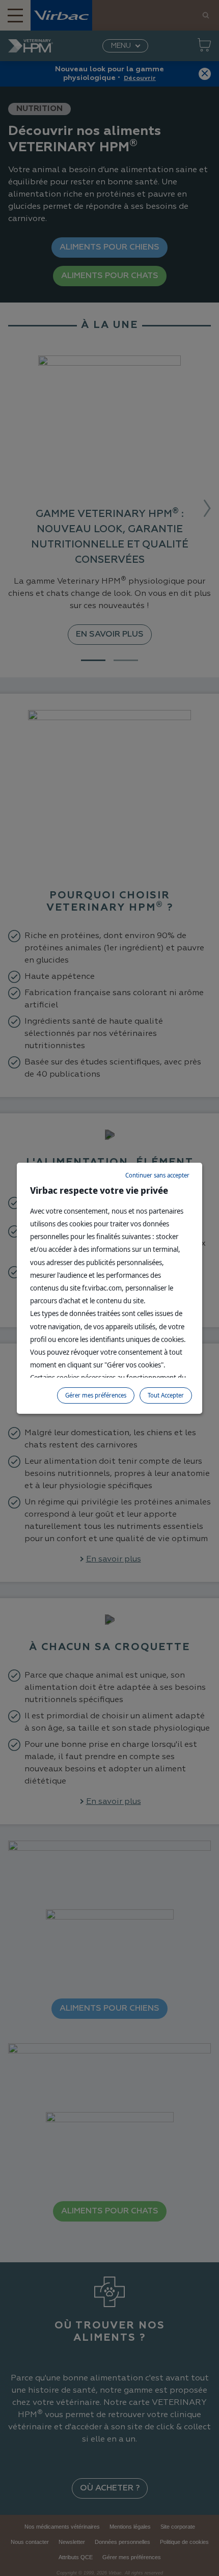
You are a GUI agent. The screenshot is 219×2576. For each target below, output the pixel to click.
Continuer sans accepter (157, 1175)
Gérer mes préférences (96, 1395)
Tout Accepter (166, 1395)
